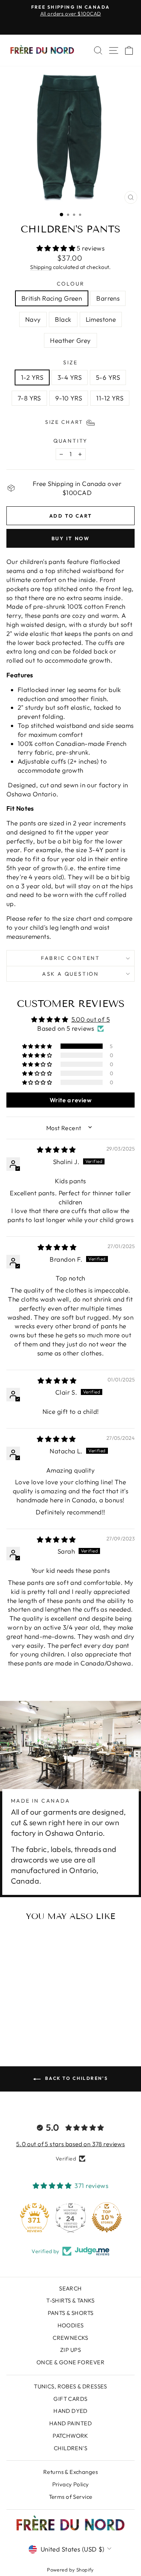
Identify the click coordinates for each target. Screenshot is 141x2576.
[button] (57, 248)
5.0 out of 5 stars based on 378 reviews (71, 2144)
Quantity (70, 441)
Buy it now (71, 538)
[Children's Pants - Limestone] (48, 2015)
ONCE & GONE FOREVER (70, 2362)
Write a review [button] (70, 1100)
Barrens (108, 298)
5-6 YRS (108, 377)
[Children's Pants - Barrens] (22, 2015)
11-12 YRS (110, 398)
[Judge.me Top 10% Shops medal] (107, 2217)
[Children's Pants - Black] (39, 2015)
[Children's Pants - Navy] (31, 2015)
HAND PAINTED (70, 2423)
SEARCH (70, 2288)
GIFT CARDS (70, 2399)
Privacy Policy (71, 2484)
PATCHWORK (70, 2436)
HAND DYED (70, 2411)
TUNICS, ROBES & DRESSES (70, 2386)
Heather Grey (70, 340)
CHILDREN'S (70, 2448)
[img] (56, 1150)
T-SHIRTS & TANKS (70, 2300)
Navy (33, 319)
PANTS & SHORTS (71, 2313)
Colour (71, 284)
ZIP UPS (70, 2350)
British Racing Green (52, 298)
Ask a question (70, 974)
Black (63, 319)
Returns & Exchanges (70, 2472)
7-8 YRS (29, 398)
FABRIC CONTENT (70, 958)
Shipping (41, 267)
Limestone (101, 319)
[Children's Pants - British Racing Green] (13, 2015)
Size (70, 362)
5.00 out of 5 (91, 1019)
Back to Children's (76, 2078)
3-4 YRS (70, 377)
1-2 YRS (32, 377)
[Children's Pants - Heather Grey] (31, 2022)
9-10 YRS (69, 398)
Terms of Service (71, 2497)
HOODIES (71, 2325)
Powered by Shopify (70, 2570)
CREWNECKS (70, 2338)
